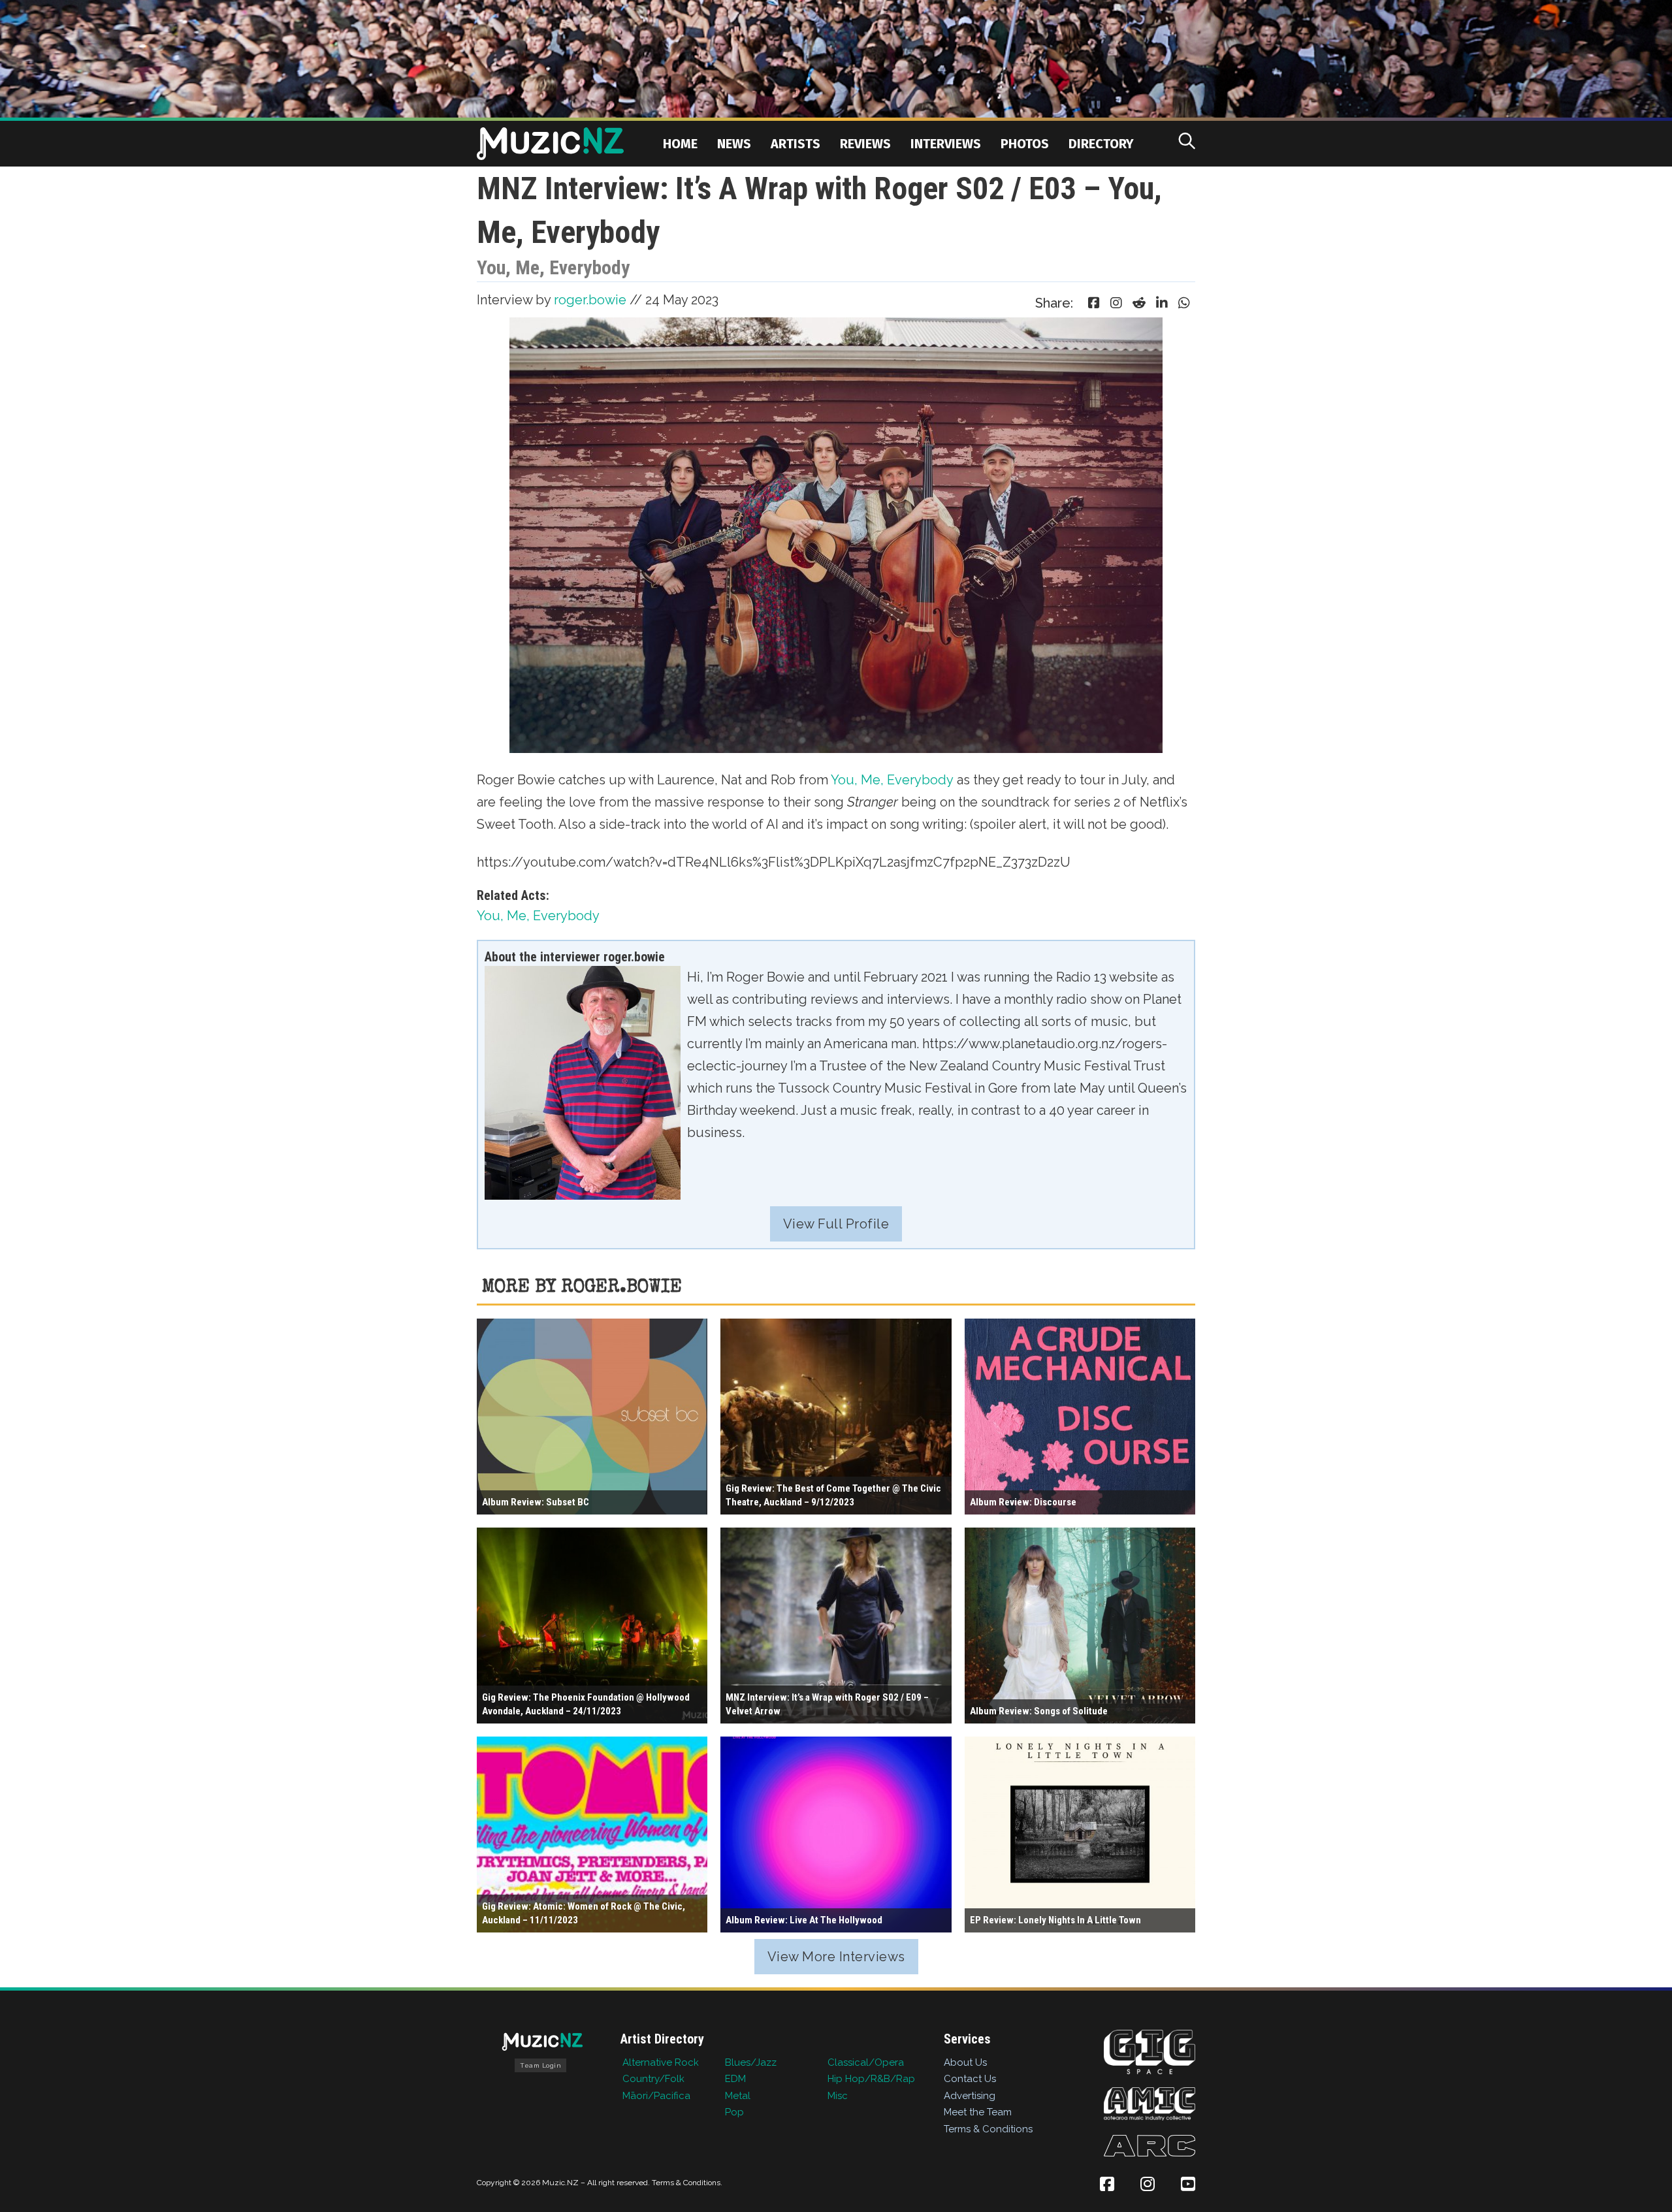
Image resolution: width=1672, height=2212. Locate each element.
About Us (965, 2062)
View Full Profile (836, 1224)
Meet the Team (978, 2112)
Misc (838, 2096)
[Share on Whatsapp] (1184, 303)
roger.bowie (590, 300)
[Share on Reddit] (1139, 303)
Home (680, 144)
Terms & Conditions (988, 2129)
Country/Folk (653, 2079)
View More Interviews (836, 1957)
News (734, 144)
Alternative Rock (661, 2062)
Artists (796, 144)
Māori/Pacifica (656, 2096)
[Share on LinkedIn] (1162, 303)
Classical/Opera (866, 2062)
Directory (1101, 144)
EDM (735, 2079)
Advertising (970, 2096)
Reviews (865, 144)
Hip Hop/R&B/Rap (871, 2079)
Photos (1025, 144)
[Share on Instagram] (1116, 303)
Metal (738, 2096)
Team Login (540, 2065)
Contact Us (970, 2079)
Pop (734, 2112)
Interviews (946, 144)
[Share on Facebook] (1094, 303)
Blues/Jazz (751, 2062)
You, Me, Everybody (892, 780)
